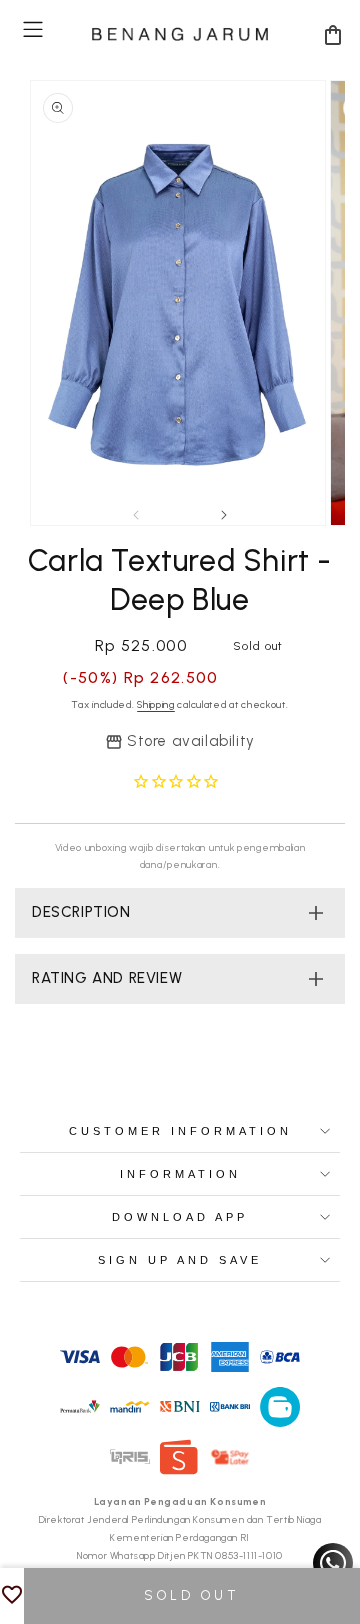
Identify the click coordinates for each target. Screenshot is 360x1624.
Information (180, 1174)
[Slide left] (136, 515)
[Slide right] (224, 515)
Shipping (156, 704)
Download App (180, 1217)
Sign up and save (180, 1260)
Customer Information (180, 1131)
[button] (33, 29)
